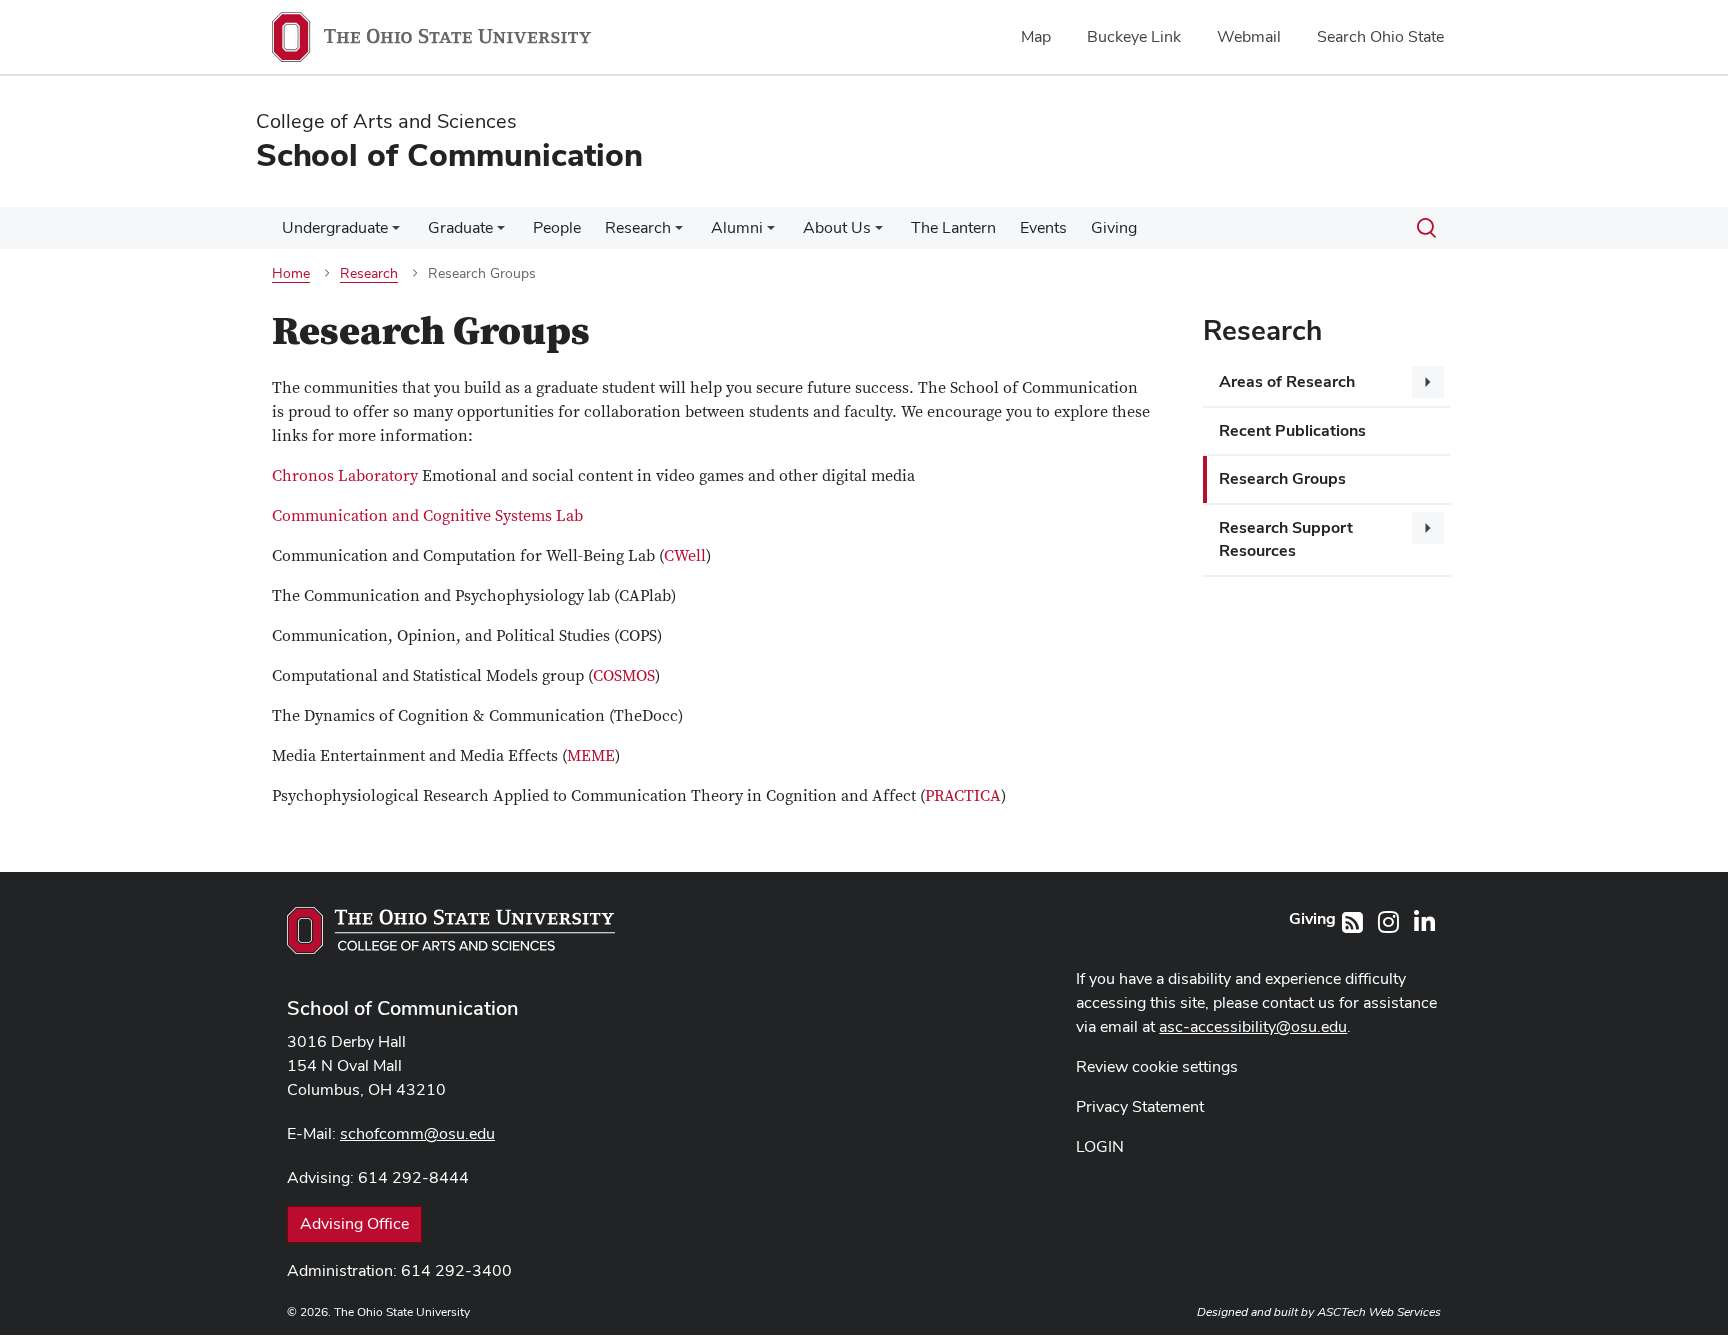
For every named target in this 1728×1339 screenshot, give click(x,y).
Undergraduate (335, 227)
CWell (685, 556)
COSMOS (624, 676)
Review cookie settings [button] (1157, 1066)
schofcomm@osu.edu (417, 1133)
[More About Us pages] (879, 233)
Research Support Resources (1286, 539)
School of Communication (403, 1008)
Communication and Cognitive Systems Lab (427, 516)
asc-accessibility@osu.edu (1253, 1026)
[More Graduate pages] (501, 233)
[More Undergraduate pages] (396, 233)
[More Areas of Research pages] (1428, 382)
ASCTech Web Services (1379, 1312)
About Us (837, 227)
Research (638, 227)
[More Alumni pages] (771, 233)
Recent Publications (1292, 430)
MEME (591, 756)
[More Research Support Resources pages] (1428, 528)
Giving (1114, 227)
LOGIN (1100, 1146)
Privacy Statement (1140, 1106)
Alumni (737, 227)
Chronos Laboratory (345, 476)
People (557, 227)
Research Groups (1282, 478)
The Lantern (953, 227)
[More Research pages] (679, 233)
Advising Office (354, 1223)
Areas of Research (1287, 381)
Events (1043, 227)
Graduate (460, 227)
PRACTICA (963, 796)
